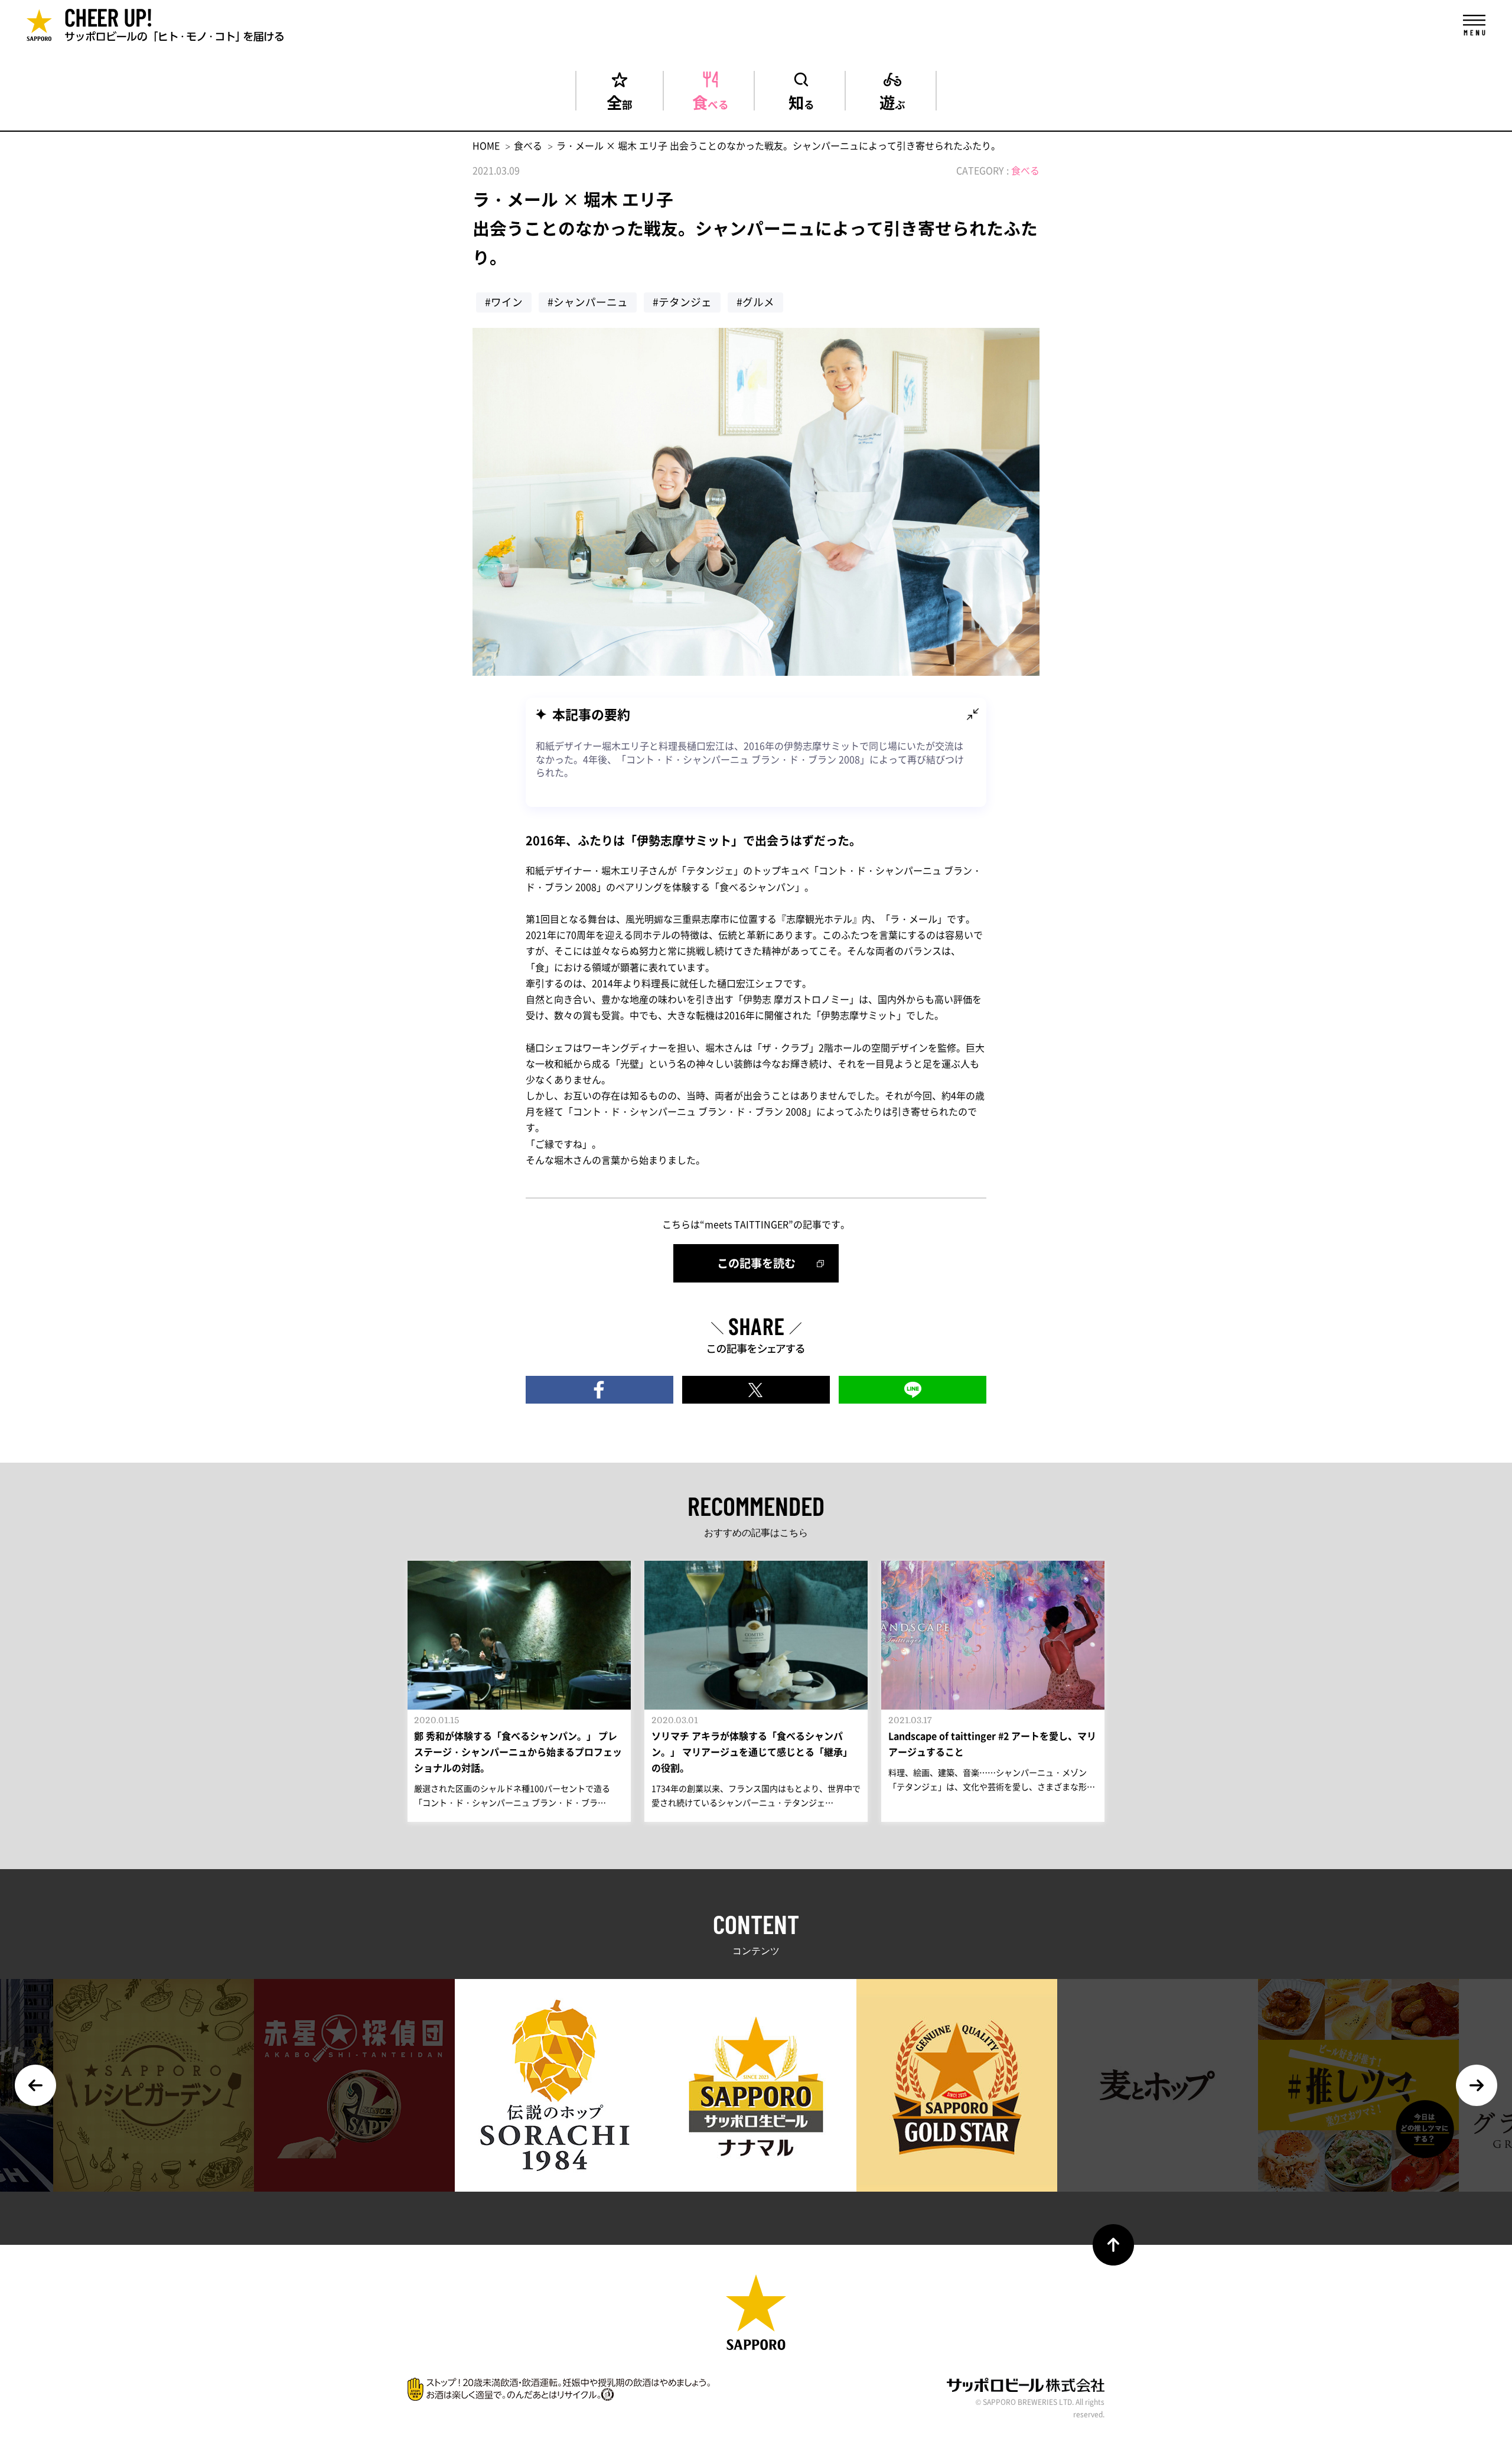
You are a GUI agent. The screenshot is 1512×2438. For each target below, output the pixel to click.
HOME (486, 145)
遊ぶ (892, 100)
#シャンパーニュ (588, 302)
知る (801, 100)
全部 (620, 100)
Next (1477, 2085)
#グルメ (755, 302)
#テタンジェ (682, 302)
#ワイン (504, 302)
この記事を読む (756, 1263)
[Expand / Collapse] (973, 714)
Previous (35, 2085)
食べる (711, 100)
